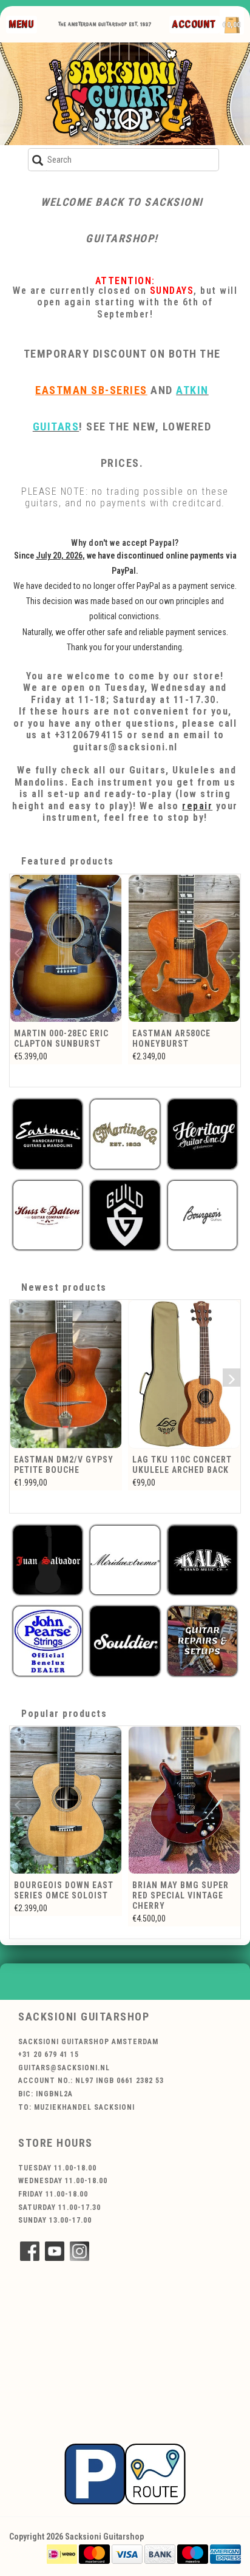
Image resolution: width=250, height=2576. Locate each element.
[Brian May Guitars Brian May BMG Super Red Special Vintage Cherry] (184, 1800)
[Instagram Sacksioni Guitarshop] (79, 2251)
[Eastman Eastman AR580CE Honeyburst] (184, 948)
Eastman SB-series (91, 390)
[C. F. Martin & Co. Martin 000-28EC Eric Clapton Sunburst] (66, 948)
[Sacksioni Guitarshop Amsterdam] (125, 94)
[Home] (121, 24)
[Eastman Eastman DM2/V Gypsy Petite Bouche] (66, 1374)
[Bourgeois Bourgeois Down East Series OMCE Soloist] (66, 1800)
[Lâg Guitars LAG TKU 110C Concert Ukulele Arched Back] (184, 1374)
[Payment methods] (62, 2554)
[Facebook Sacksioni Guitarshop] (30, 2251)
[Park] (125, 2473)
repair (197, 806)
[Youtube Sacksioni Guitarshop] (55, 2251)
